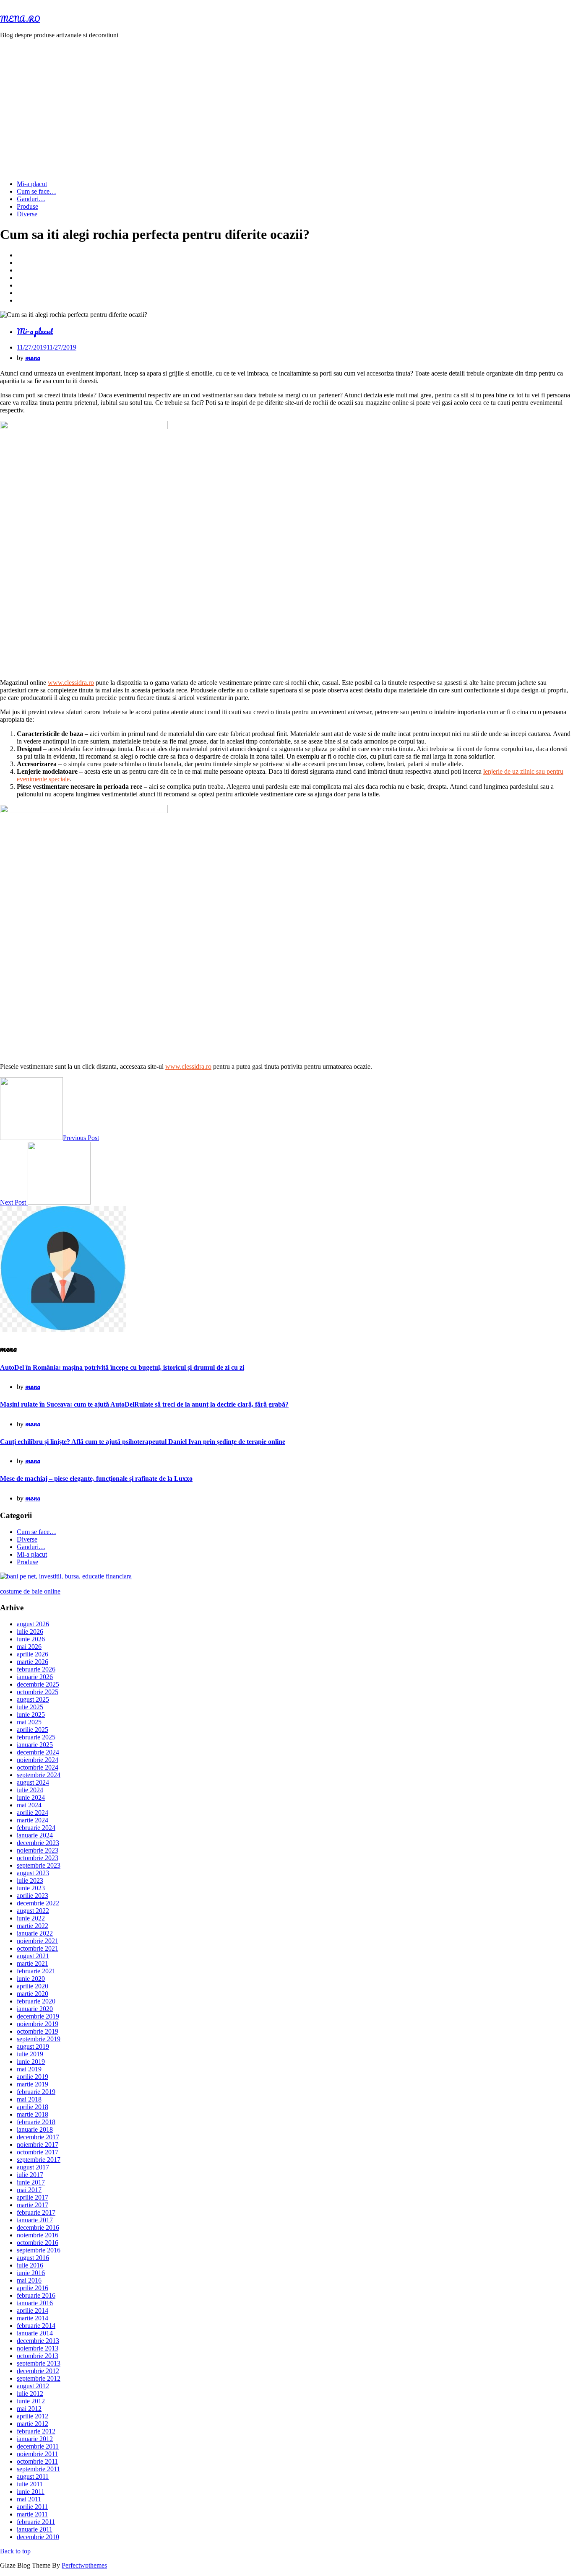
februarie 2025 (36, 1737)
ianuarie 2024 (35, 1835)
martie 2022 (33, 1926)
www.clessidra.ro (71, 683)
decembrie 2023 (38, 1843)
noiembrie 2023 (38, 1850)
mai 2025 (29, 1722)
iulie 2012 (30, 2393)
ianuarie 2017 (35, 2220)
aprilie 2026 (33, 1654)
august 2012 (33, 2386)
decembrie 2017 (38, 2137)
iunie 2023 (31, 1888)
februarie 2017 (36, 2212)
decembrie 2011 (38, 2446)
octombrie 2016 (38, 2243)
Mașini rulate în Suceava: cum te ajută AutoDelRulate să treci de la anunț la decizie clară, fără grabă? (144, 1404)
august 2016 (33, 2258)
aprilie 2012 (33, 2416)
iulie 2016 (30, 2265)
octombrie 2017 (38, 2152)
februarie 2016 (36, 2295)
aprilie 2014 (33, 2310)
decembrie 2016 (38, 2227)
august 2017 (33, 2167)
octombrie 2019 (38, 2031)
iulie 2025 (30, 1707)
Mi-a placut (32, 184)
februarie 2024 (36, 1828)
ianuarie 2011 (35, 2529)
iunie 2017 (31, 2182)
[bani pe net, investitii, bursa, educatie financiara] (66, 1576)
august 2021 (33, 1956)
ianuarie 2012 (35, 2439)
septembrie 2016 (39, 2250)
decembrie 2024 (38, 1752)
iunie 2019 (31, 2062)
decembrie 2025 (38, 1684)
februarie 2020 (36, 2001)
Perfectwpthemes (84, 2565)
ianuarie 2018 (35, 2129)
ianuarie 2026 (35, 1677)
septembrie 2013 (39, 2363)
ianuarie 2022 (35, 1933)
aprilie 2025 (33, 1730)
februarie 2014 (36, 2326)
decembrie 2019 (38, 2016)
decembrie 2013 (38, 2341)
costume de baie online (30, 1591)
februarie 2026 (36, 1669)
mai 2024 (29, 1805)
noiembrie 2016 (38, 2235)
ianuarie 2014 (35, 2333)
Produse (27, 206)
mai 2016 (29, 2280)
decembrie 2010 (38, 2537)
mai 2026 (29, 1647)
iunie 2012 (31, 2401)
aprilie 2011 (32, 2507)
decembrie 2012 (38, 2371)
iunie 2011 (31, 2492)
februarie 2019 (36, 2092)
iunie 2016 (31, 2273)
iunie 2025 (31, 1714)
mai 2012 (29, 2409)
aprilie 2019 (33, 2077)
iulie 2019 (30, 2054)
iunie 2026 (31, 1639)
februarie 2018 (36, 2122)
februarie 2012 (36, 2431)
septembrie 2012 (39, 2378)
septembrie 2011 (38, 2469)
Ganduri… (31, 199)
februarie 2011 (36, 2522)
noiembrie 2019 (38, 2024)
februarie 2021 (36, 1971)
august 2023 (33, 1873)
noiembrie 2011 (37, 2454)
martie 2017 (33, 2205)
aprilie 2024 (33, 1813)
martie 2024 (33, 1820)
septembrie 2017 (39, 2160)
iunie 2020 (31, 1979)
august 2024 (33, 1782)
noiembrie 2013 (38, 2348)
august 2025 (33, 1699)
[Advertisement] (286, 104)
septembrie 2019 (39, 2039)
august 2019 (33, 2046)
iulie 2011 (30, 2484)
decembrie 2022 (38, 1903)
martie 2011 (32, 2514)
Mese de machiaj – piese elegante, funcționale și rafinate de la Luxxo (96, 1478)
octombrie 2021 (38, 1948)
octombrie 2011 (37, 2461)
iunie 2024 (31, 1797)
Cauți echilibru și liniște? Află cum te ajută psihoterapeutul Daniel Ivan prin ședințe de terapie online (143, 1442)
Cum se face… (36, 191)
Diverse (27, 214)
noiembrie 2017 (38, 2145)
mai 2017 (29, 2190)
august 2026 (33, 1624)
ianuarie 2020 (35, 2009)
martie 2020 (33, 1994)
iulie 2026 (30, 1631)
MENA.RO (20, 19)
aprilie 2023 (33, 1896)
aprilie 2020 (33, 1986)
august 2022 (33, 1911)
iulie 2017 (30, 2175)
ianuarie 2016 (35, 2303)
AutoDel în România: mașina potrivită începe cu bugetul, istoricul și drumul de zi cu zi (122, 1367)
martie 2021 (33, 1963)
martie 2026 (33, 1662)
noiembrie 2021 (38, 1941)
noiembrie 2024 (38, 1760)
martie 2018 (33, 2114)
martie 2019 (33, 2084)
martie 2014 (33, 2318)
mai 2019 (29, 2069)
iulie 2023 (30, 1880)
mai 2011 (29, 2499)
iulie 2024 (30, 1790)
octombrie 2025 (38, 1692)
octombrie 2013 (38, 2356)
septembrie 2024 (39, 1775)
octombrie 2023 (38, 1858)
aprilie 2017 (33, 2197)
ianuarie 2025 (35, 1745)
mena (33, 357)
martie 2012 (33, 2424)
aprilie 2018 (33, 2107)
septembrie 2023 (39, 1865)
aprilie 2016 (33, 2288)
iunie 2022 (31, 1918)
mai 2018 (29, 2099)
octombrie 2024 (38, 1767)
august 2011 (33, 2476)
